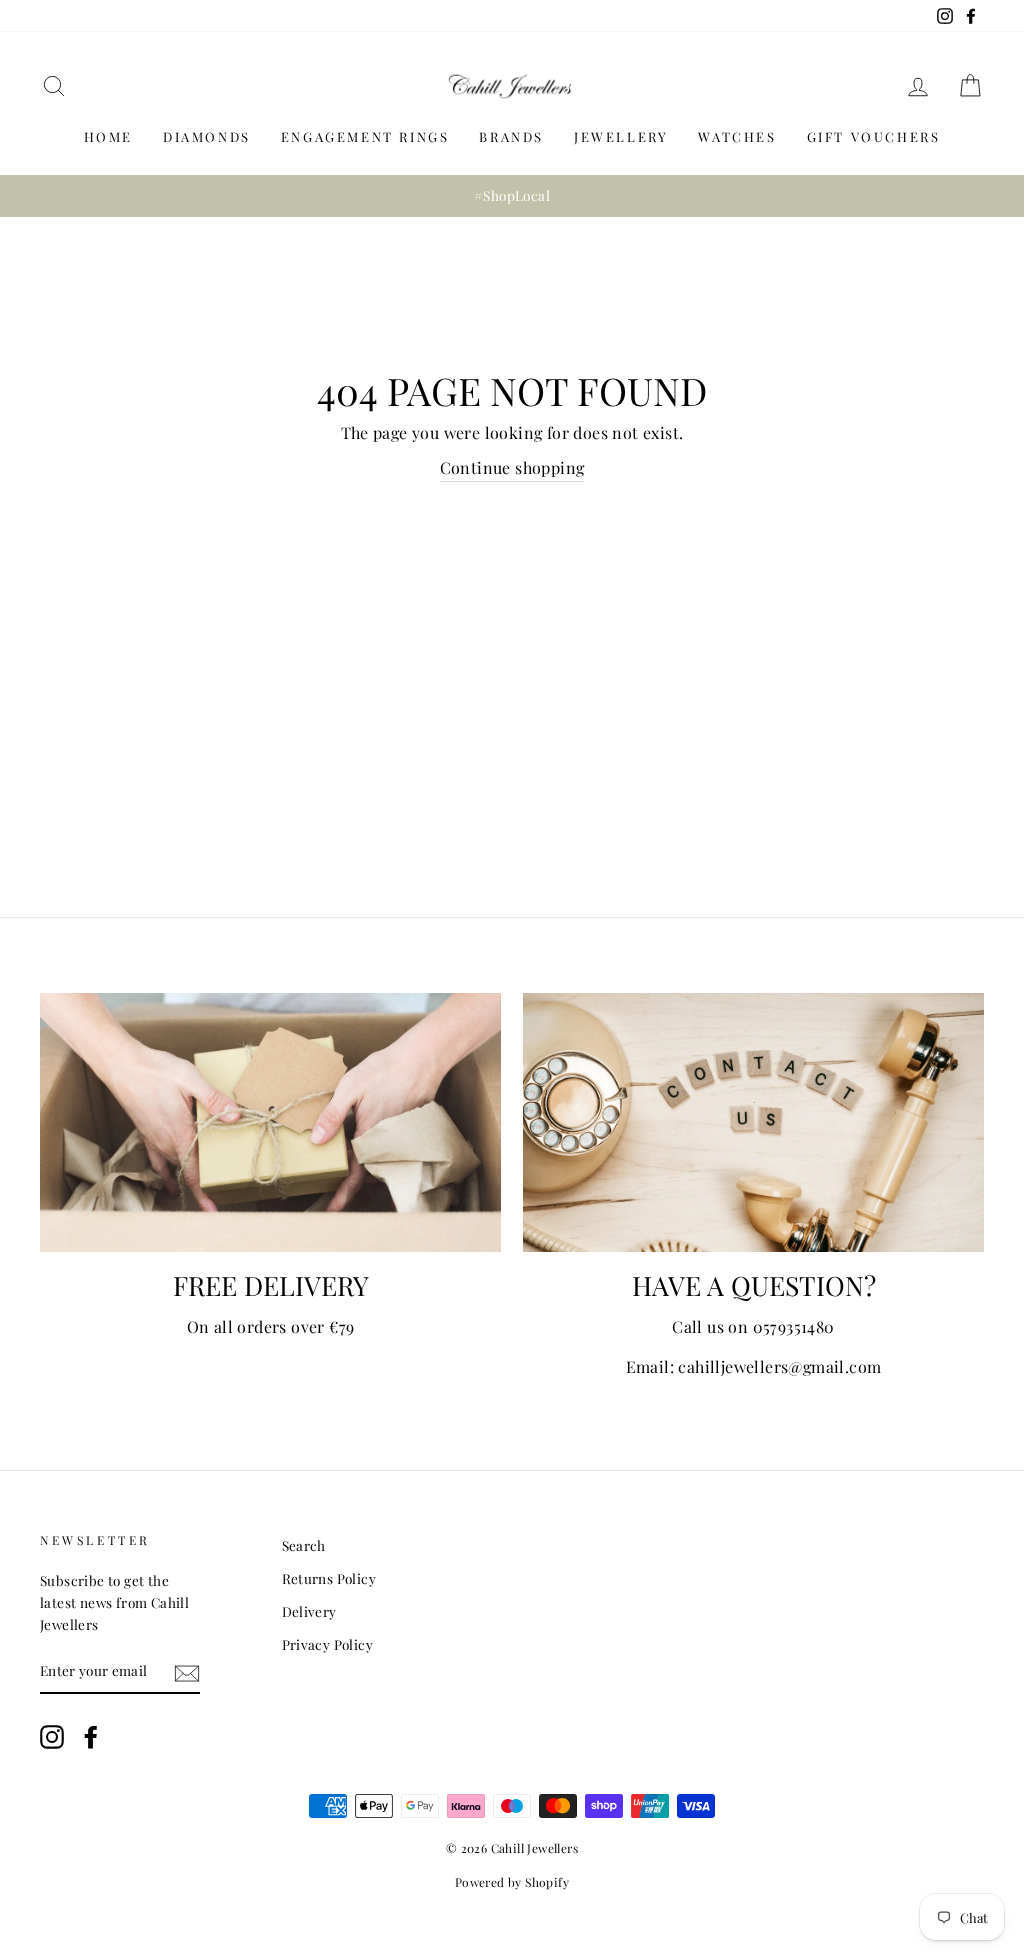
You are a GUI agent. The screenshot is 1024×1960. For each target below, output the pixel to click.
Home (108, 136)
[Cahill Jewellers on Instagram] (52, 1736)
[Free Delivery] (270, 1122)
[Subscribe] (187, 1672)
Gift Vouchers (874, 136)
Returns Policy (329, 1578)
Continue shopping (512, 467)
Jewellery (621, 136)
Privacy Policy (328, 1644)
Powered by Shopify (512, 1882)
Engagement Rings (365, 136)
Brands (511, 136)
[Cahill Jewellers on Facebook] (91, 1736)
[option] (512, 196)
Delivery (309, 1611)
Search (304, 1545)
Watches (737, 136)
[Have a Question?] (753, 1122)
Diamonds (207, 136)
